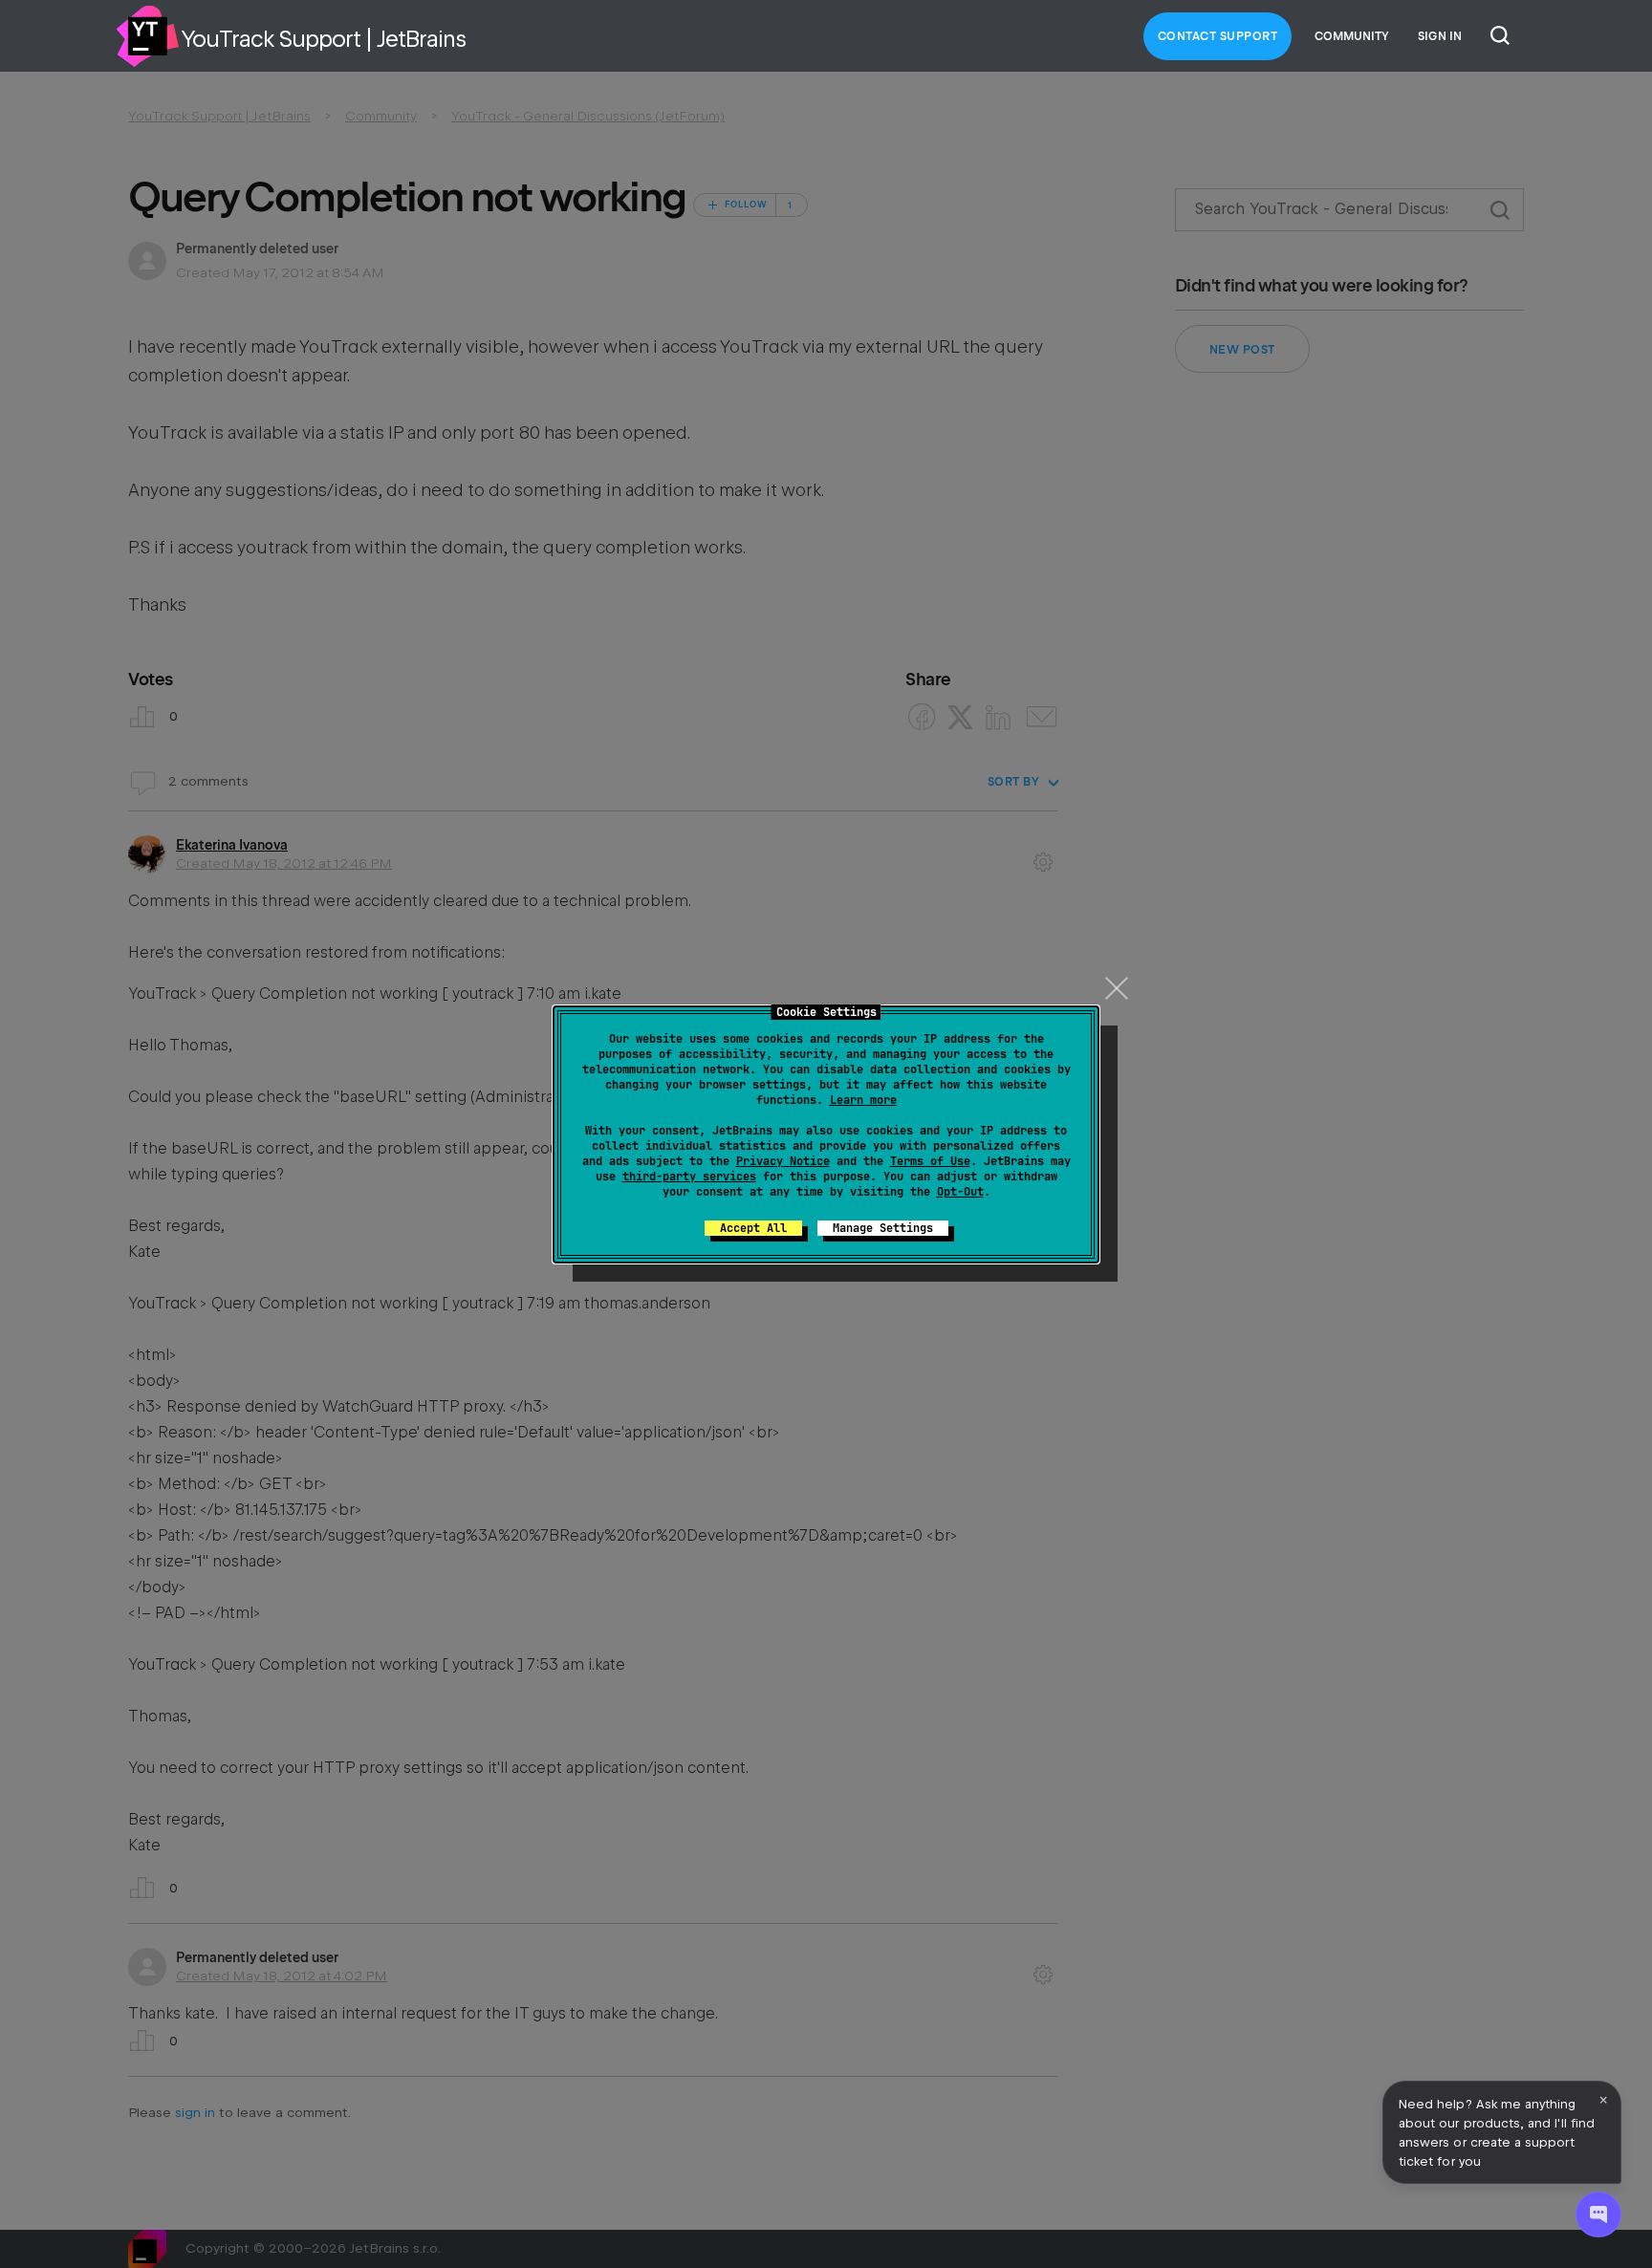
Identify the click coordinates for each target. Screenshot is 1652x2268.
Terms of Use (930, 1161)
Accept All (753, 1228)
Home (147, 36)
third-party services (689, 1177)
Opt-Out (960, 1192)
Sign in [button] (1440, 36)
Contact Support (1218, 36)
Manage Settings (883, 1228)
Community (1352, 36)
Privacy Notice (783, 1161)
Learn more (863, 1100)
